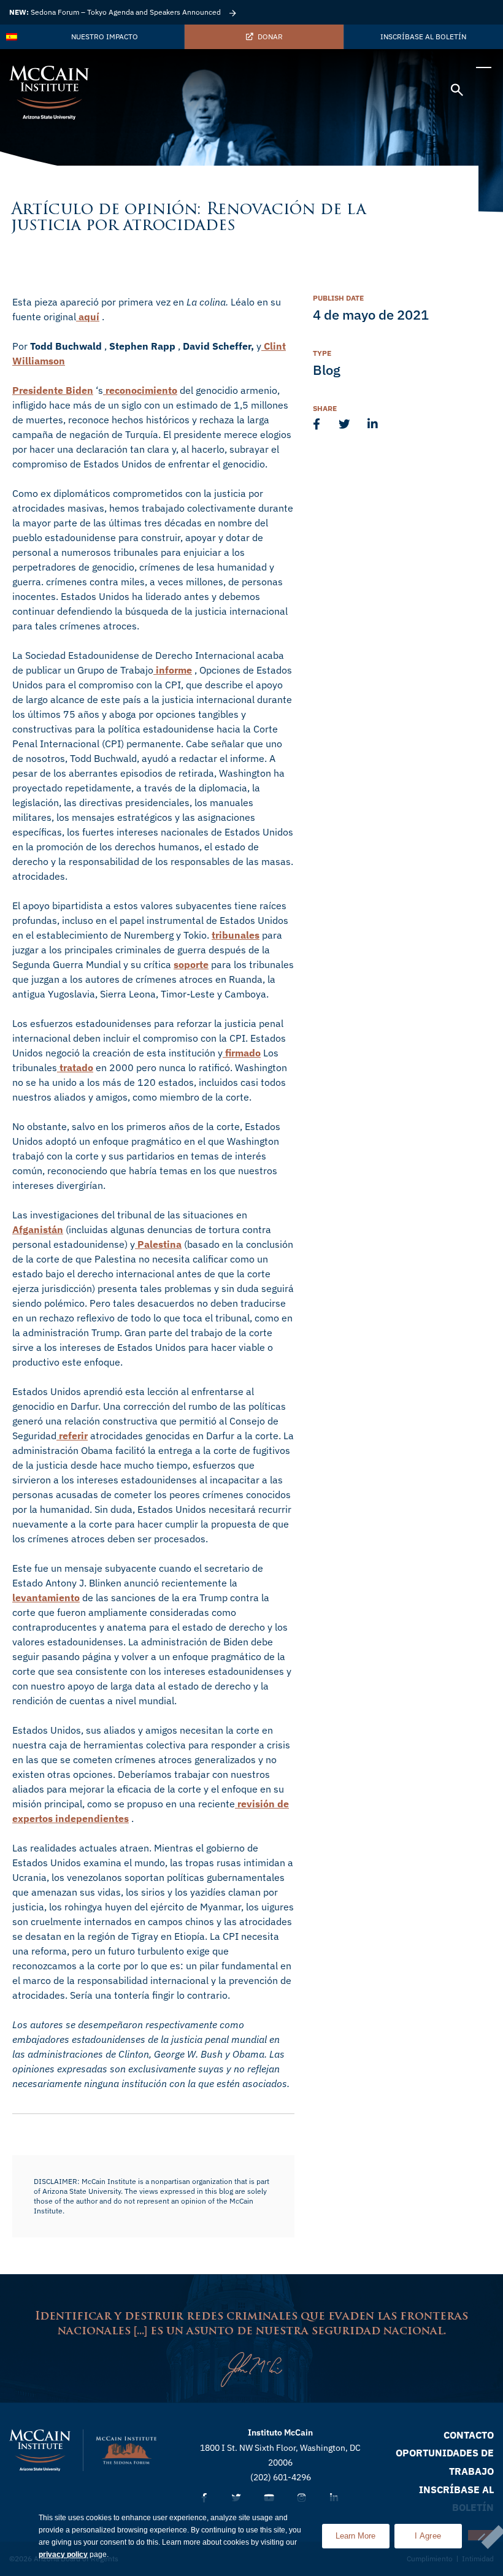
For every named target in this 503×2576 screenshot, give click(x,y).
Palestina (158, 1244)
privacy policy (63, 2555)
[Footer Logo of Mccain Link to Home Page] (40, 2450)
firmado (242, 1053)
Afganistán (38, 1229)
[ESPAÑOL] (12, 37)
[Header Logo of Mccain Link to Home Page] (49, 93)
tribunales (236, 935)
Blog (327, 370)
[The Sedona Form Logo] (126, 2450)
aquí (88, 317)
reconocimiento (140, 390)
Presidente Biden (53, 390)
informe (173, 670)
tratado (75, 1067)
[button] (457, 92)
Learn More (363, 2532)
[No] (481, 2535)
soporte (191, 964)
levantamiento (46, 1598)
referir (72, 1436)
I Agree (428, 2536)
